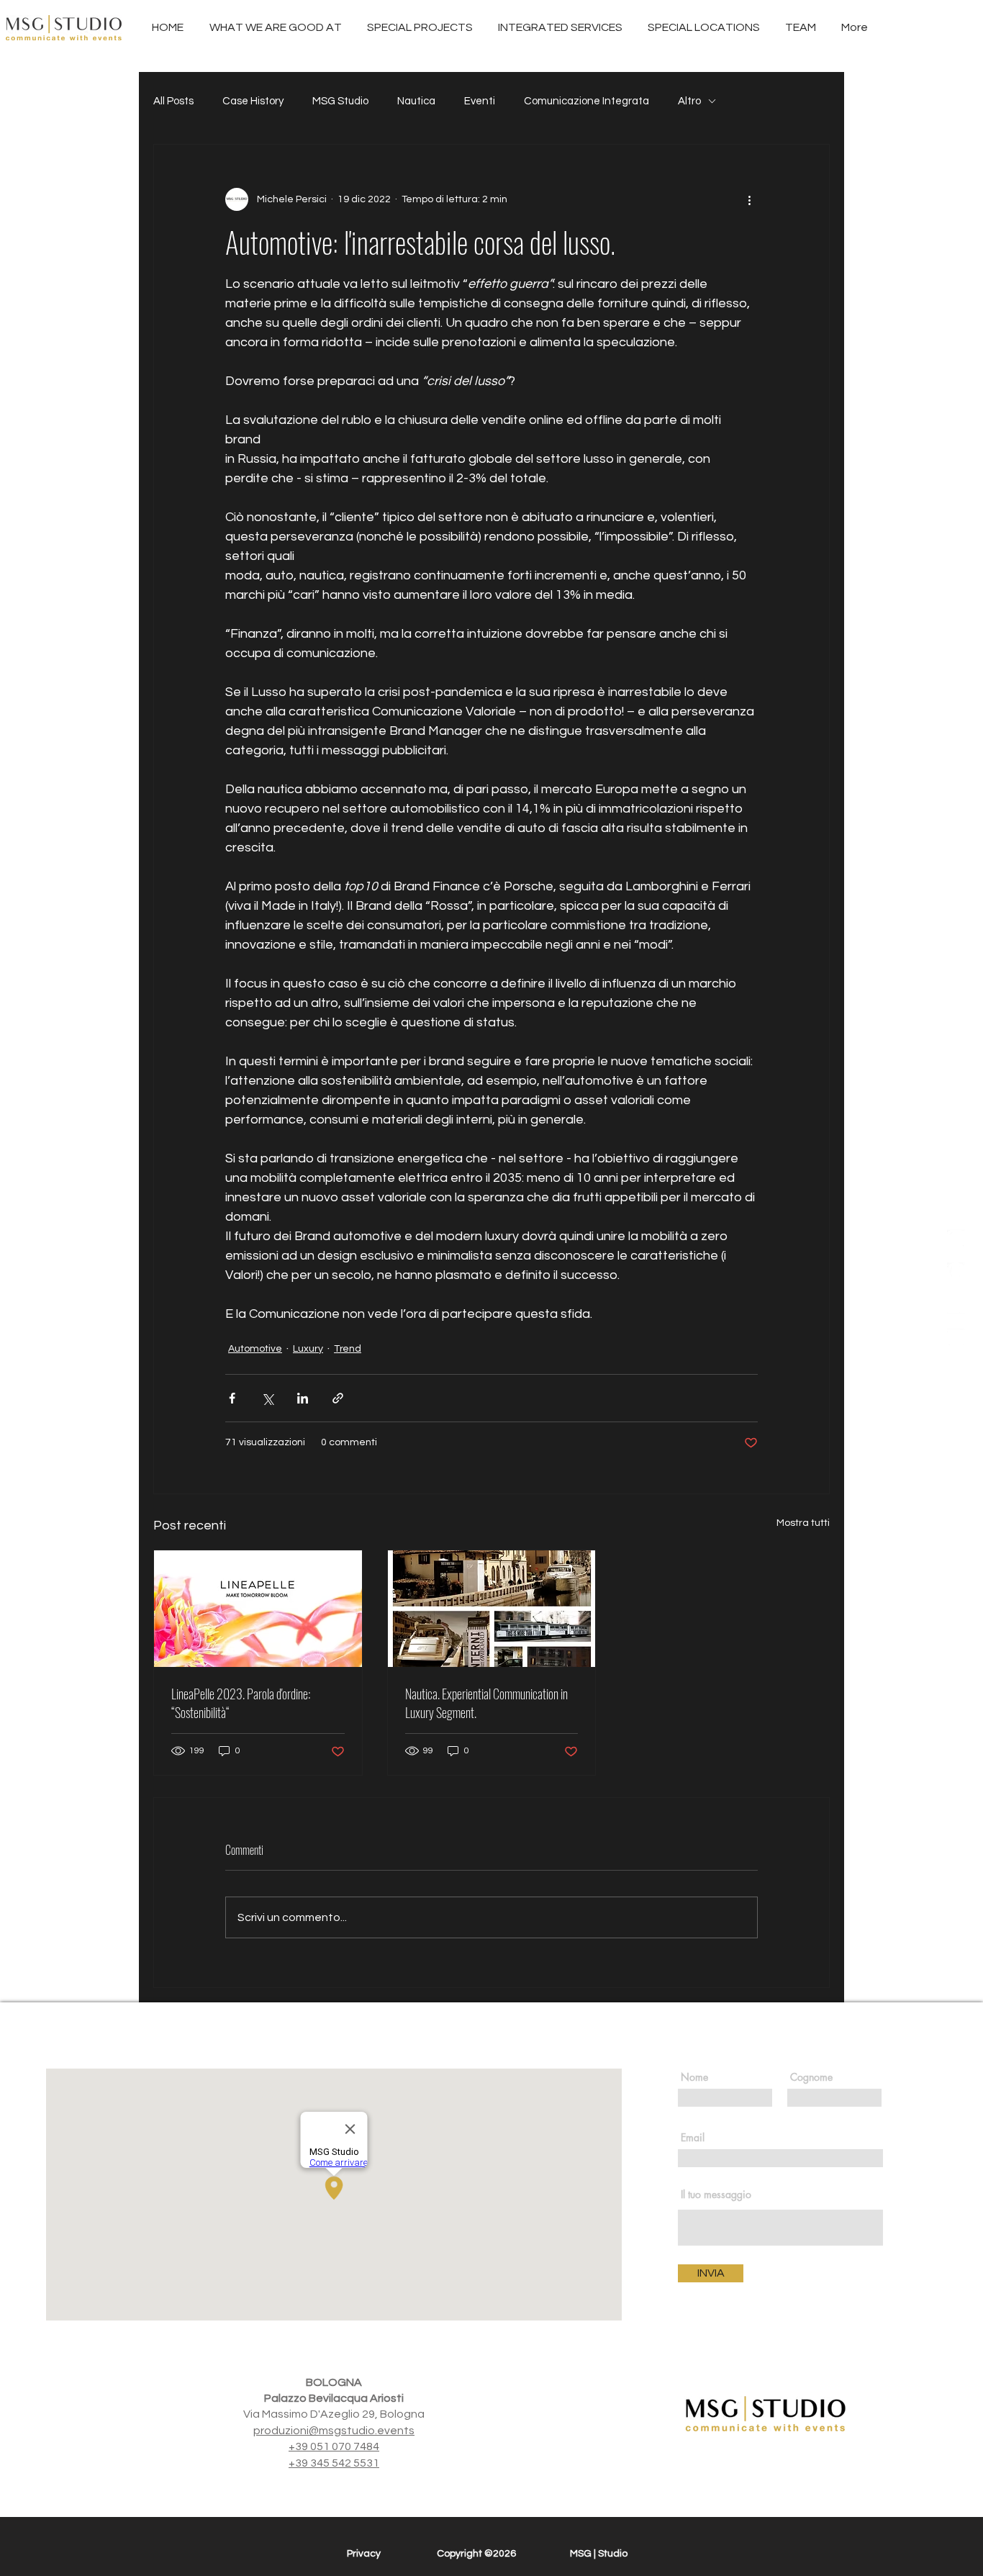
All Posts (173, 101)
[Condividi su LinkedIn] (303, 1398)
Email (693, 2138)
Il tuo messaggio (716, 2195)
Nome (694, 2077)
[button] (560, 28)
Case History (253, 101)
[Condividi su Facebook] (232, 1398)
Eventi (480, 101)
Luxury (308, 1349)
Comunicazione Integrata (586, 101)
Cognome (811, 2077)
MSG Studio (340, 101)
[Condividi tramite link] (338, 1398)
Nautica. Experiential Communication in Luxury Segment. (486, 1703)
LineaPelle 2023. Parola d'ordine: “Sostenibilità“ (241, 1703)
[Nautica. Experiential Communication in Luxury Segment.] (492, 1609)
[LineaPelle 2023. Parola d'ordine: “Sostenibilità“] (258, 1609)
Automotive (255, 1349)
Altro (689, 101)
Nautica (416, 101)
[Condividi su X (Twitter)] (267, 1398)
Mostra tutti (803, 1523)
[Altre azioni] (749, 199)
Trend (348, 1349)
